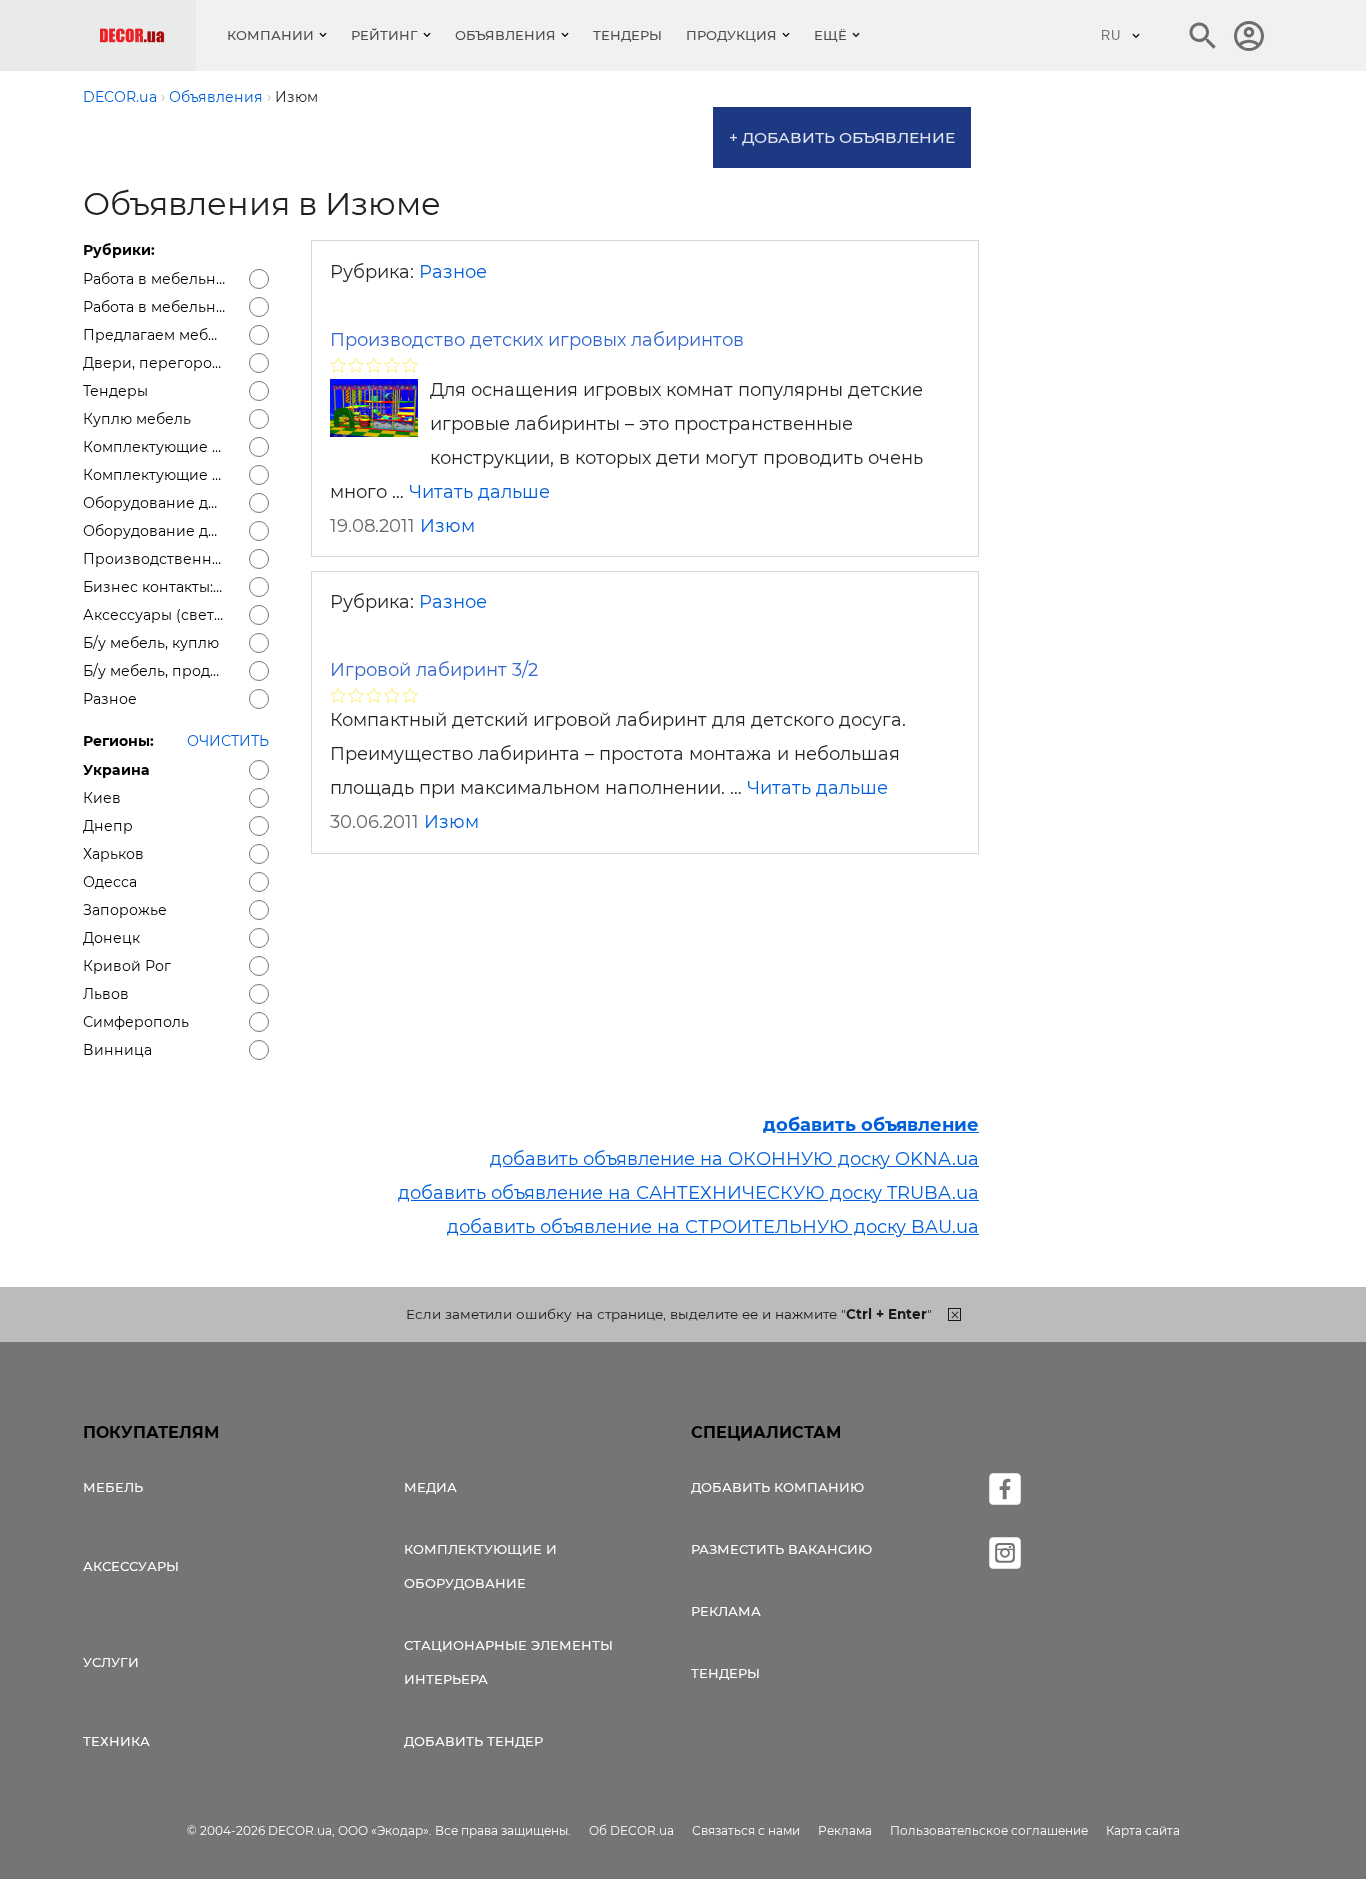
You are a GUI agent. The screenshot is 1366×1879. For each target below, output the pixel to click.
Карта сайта (1143, 1830)
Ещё (830, 35)
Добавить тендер (473, 1741)
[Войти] (1249, 36)
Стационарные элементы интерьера (508, 1662)
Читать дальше (479, 492)
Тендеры (627, 35)
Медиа (430, 1487)
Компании (270, 35)
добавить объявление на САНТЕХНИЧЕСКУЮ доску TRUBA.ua (688, 1193)
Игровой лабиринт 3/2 (434, 670)
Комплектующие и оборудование (480, 1566)
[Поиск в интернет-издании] (1203, 36)
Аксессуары (131, 1566)
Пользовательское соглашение (989, 1830)
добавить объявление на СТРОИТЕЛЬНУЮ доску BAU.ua (713, 1227)
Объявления (505, 35)
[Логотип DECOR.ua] (147, 35)
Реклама (726, 1611)
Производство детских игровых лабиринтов (537, 340)
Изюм (447, 526)
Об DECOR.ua (631, 1830)
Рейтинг (384, 35)
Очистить (228, 741)
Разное (453, 272)
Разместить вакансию (781, 1549)
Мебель (113, 1487)
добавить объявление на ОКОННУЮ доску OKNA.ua (734, 1159)
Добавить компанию (777, 1487)
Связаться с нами (746, 1830)
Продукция (731, 35)
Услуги (111, 1662)
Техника (116, 1741)
